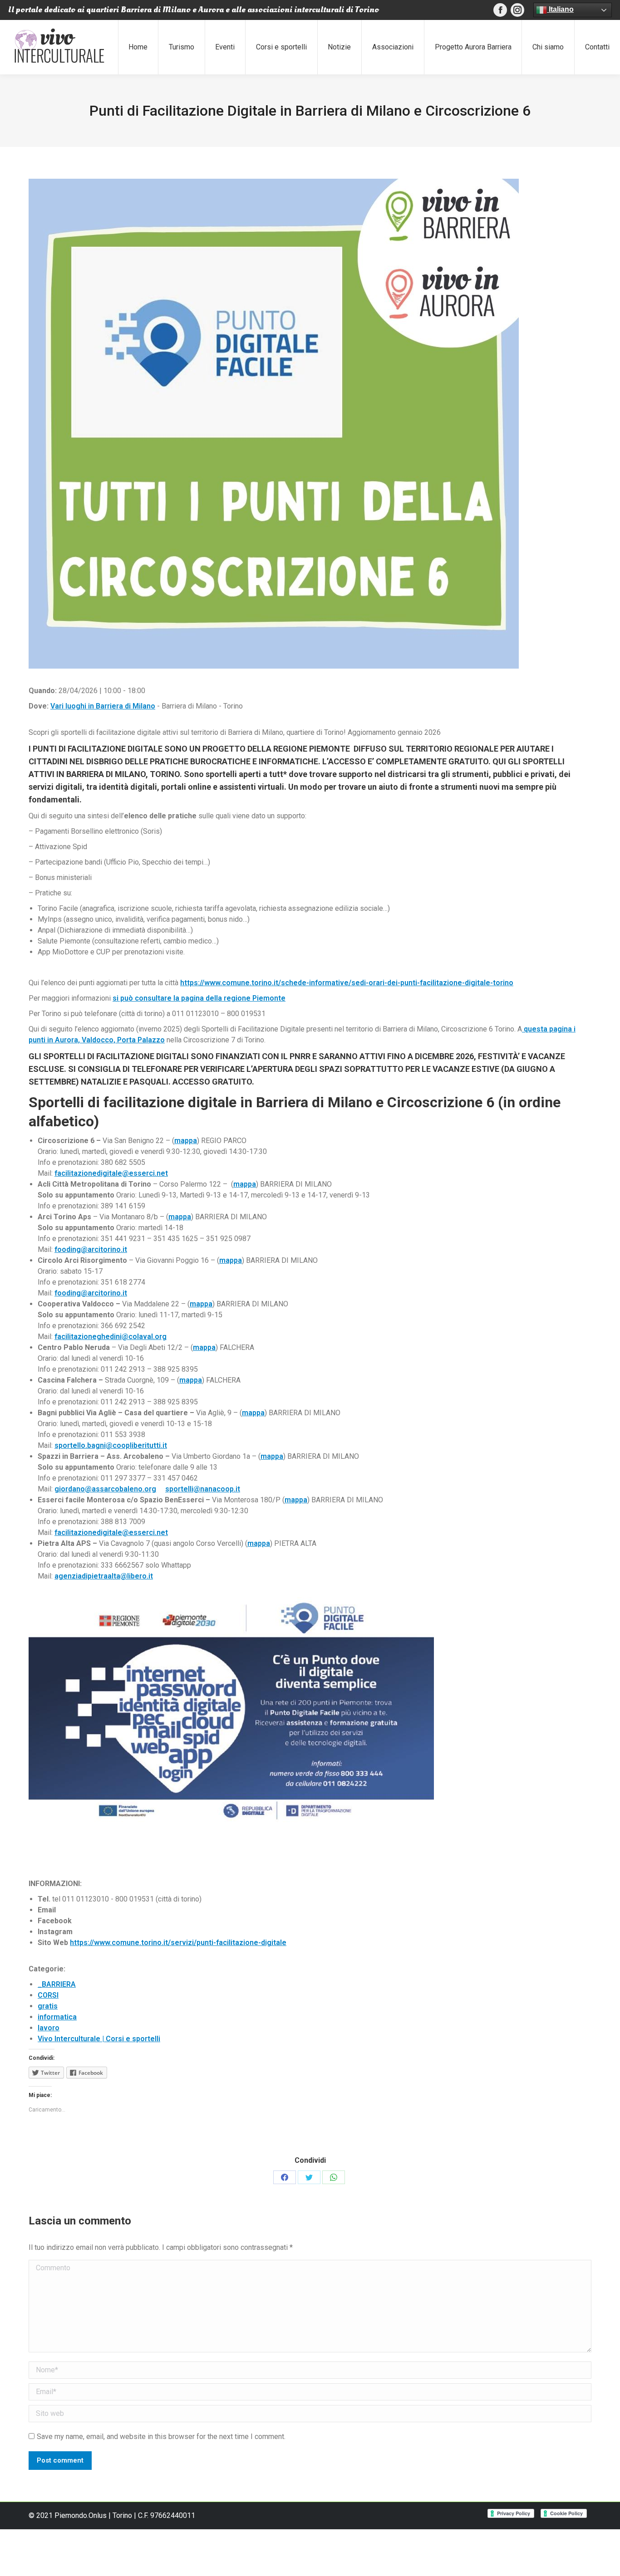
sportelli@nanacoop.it (203, 1489)
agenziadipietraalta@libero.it (104, 1576)
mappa (186, 1141)
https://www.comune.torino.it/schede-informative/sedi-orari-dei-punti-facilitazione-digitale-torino (347, 983)
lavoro (49, 2028)
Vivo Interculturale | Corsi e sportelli (99, 2039)
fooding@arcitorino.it (91, 1249)
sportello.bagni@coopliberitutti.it (111, 1445)
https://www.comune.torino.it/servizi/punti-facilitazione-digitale (178, 1943)
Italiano (560, 9)
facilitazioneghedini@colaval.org (111, 1337)
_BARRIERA (57, 1984)
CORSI (48, 1995)
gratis (48, 2006)
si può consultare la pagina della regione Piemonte (199, 998)
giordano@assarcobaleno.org (105, 1489)
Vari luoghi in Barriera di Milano (103, 706)
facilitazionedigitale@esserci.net (111, 1173)
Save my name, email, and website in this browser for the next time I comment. (161, 2437)
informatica (57, 2017)
